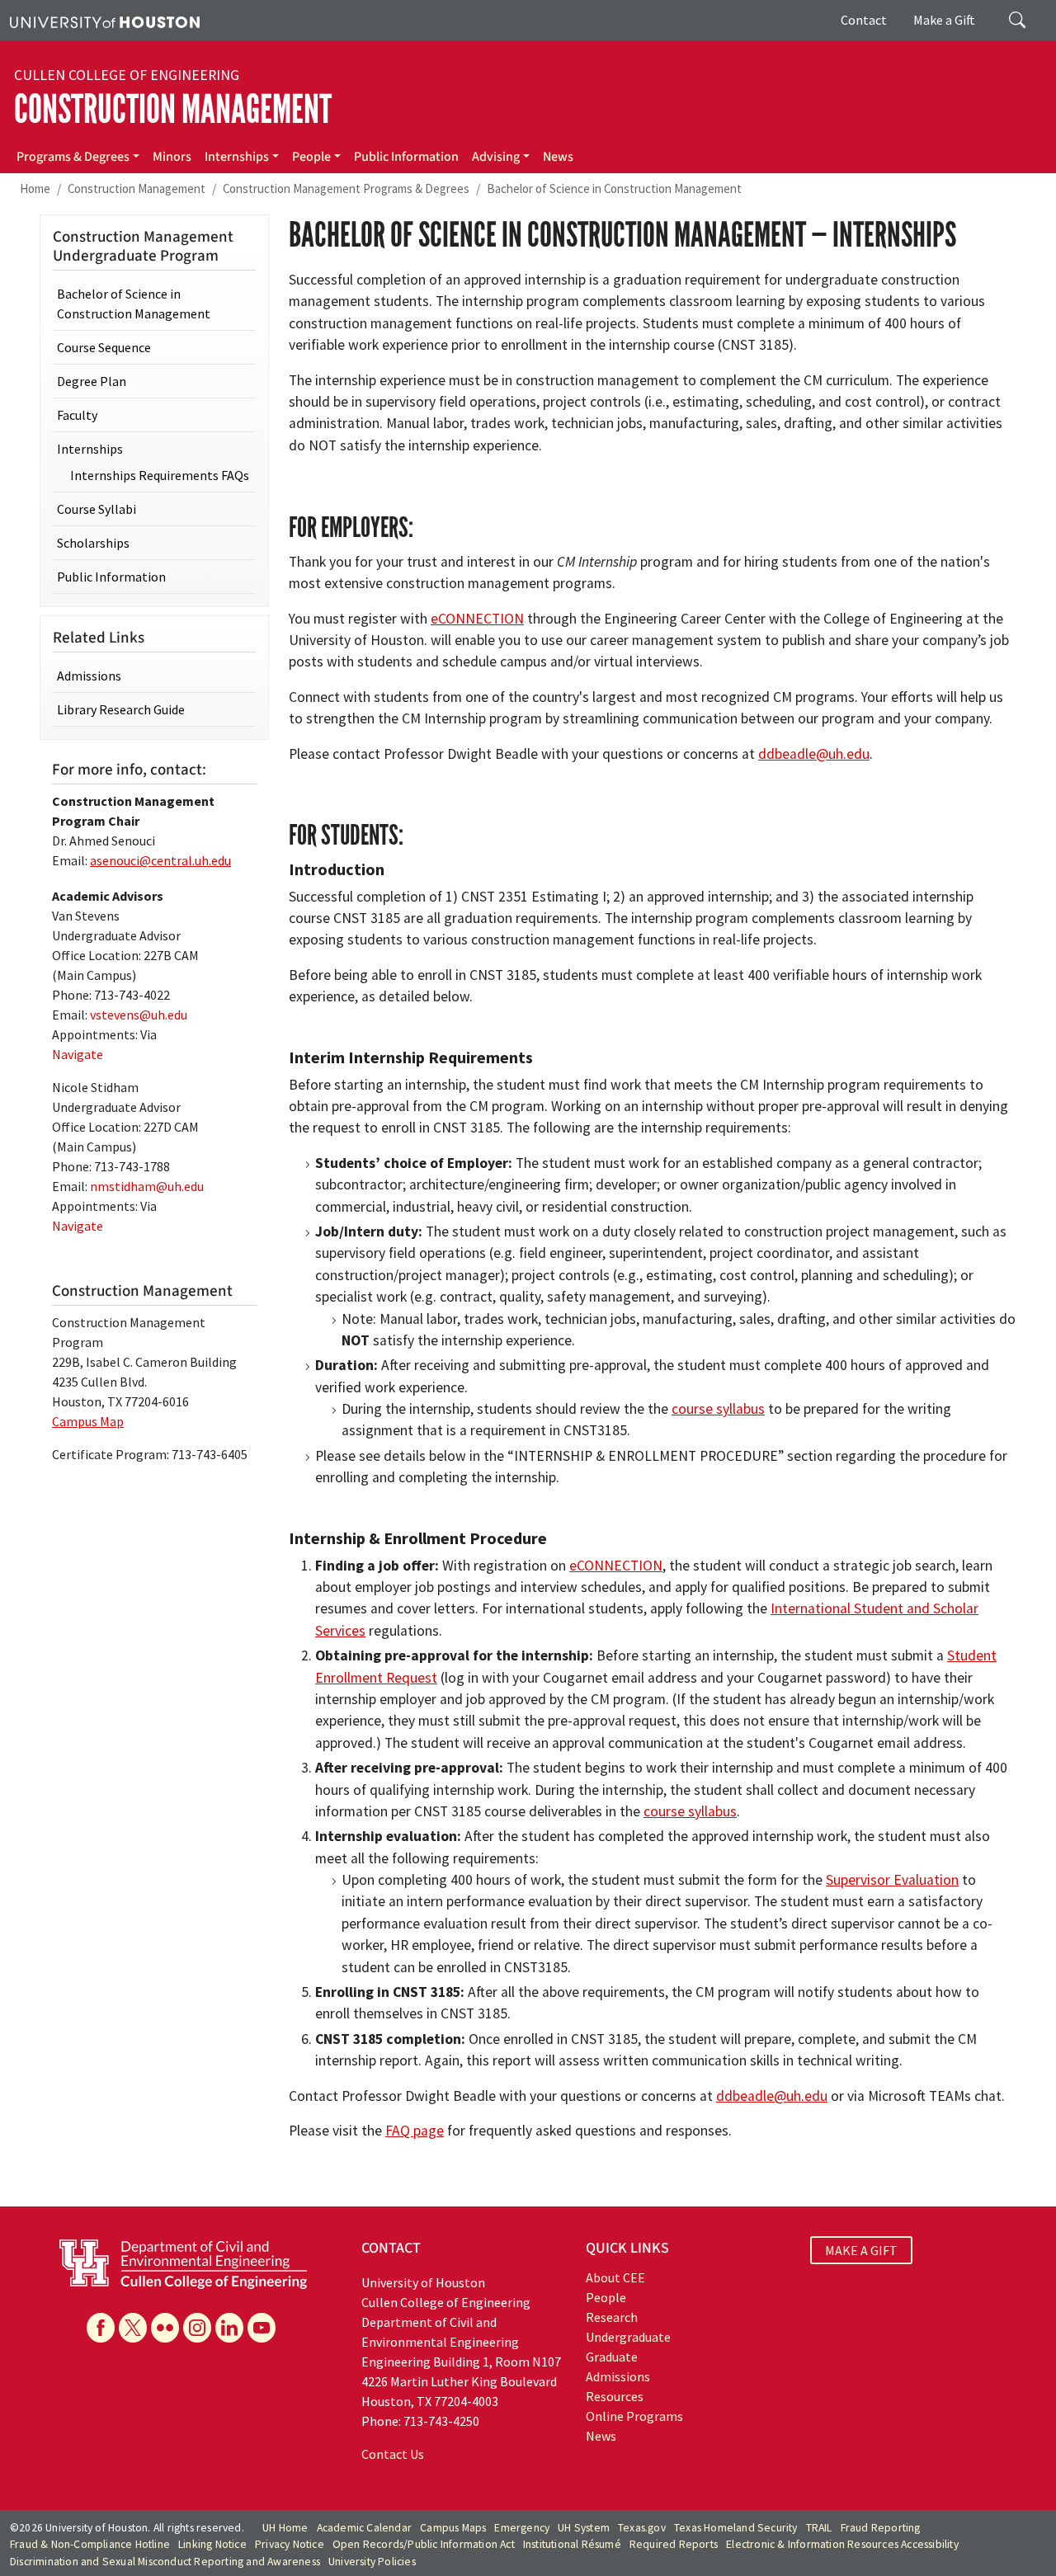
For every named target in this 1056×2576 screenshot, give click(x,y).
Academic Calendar (364, 2528)
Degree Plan (92, 381)
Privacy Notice (290, 2544)
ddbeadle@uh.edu (814, 754)
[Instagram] (197, 2328)
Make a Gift (944, 20)
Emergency (522, 2528)
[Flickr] (165, 2328)
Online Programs (634, 2416)
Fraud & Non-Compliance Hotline (90, 2544)
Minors (172, 157)
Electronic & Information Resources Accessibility (842, 2544)
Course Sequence (104, 347)
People (311, 157)
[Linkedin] (229, 2328)
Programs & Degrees (73, 157)
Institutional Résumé (572, 2544)
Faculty (77, 415)
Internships (237, 157)
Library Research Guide (121, 709)
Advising (496, 157)
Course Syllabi (97, 509)
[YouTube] (262, 2328)
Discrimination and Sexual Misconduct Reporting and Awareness (165, 2562)
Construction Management (173, 109)
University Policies (372, 2562)
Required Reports (674, 2544)
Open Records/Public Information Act (424, 2544)
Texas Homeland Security (736, 2528)
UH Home (285, 2528)
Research (612, 2317)
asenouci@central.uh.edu (160, 860)
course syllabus (718, 1409)
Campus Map (88, 1421)
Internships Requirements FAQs (160, 475)
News (558, 157)
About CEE (615, 2277)
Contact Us (393, 2454)
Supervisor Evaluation (892, 1880)
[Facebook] (101, 2328)
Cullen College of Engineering (127, 75)
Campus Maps (453, 2528)
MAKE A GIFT (861, 2250)
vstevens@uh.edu (139, 1015)
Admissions (89, 676)
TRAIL (819, 2528)
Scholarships (93, 543)
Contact (864, 20)
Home (35, 188)
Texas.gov (642, 2528)
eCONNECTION (477, 619)
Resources (615, 2396)
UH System (584, 2528)
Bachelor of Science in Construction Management (614, 188)
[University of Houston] (105, 21)
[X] (133, 2328)
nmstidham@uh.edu (147, 1186)
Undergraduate (628, 2337)
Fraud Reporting (881, 2528)
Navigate (78, 1054)
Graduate (612, 2357)
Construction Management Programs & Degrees (346, 188)
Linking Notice (212, 2544)
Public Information (406, 157)
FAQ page (415, 2131)
